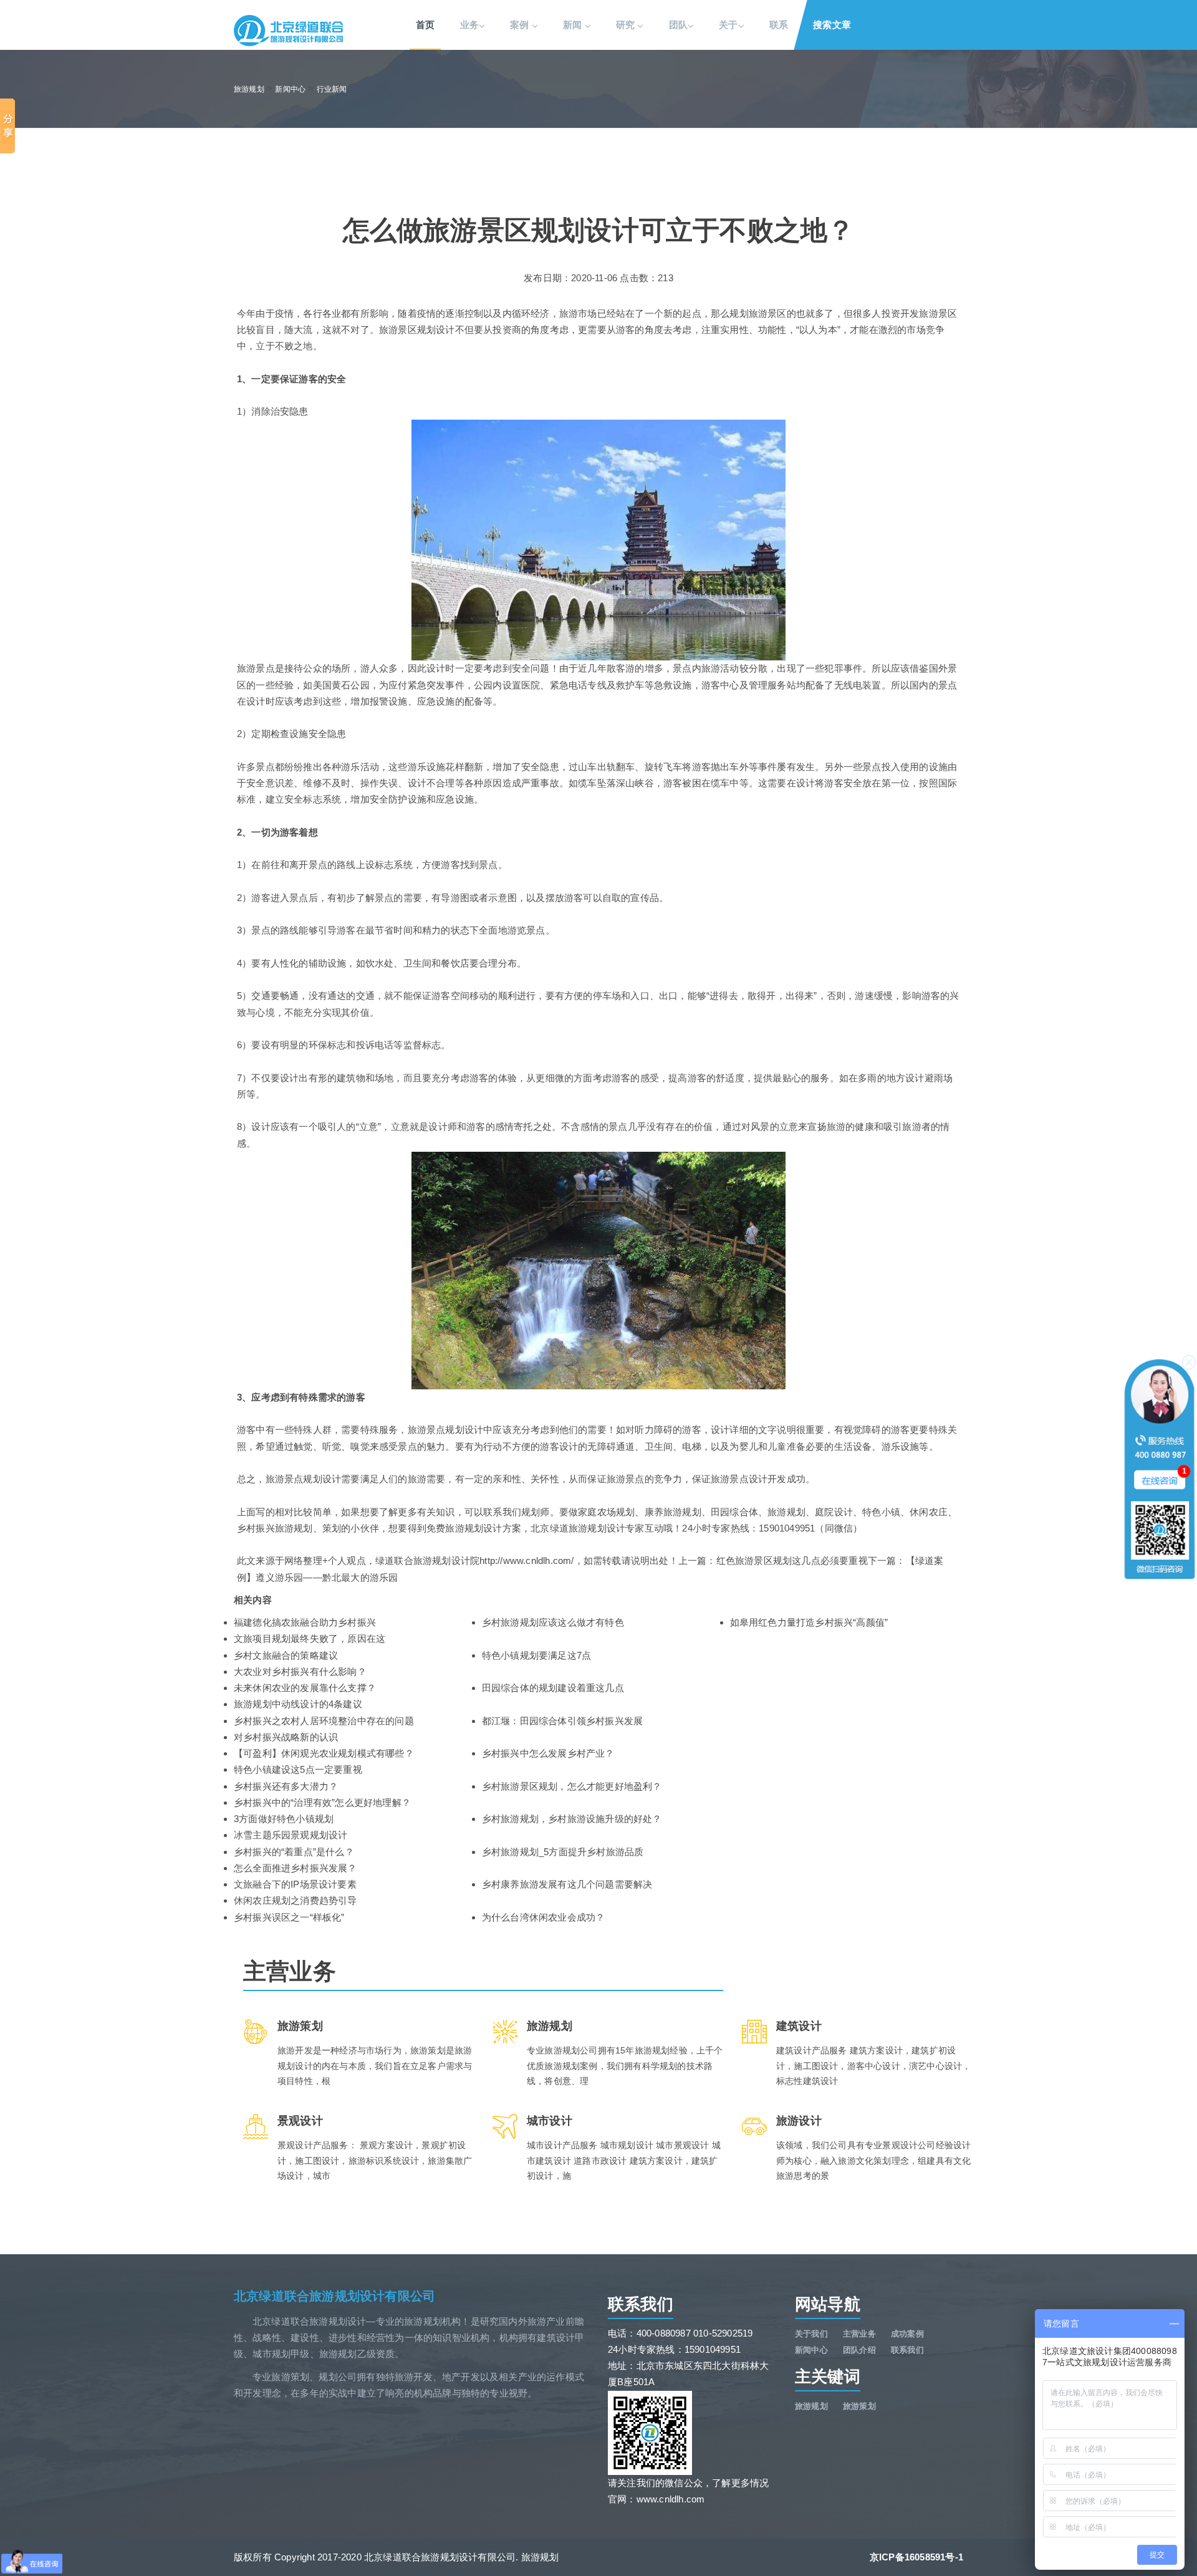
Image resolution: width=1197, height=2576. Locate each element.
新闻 (574, 25)
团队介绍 (859, 2350)
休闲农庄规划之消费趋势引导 (296, 1900)
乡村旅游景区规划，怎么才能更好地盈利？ (572, 1786)
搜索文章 (832, 25)
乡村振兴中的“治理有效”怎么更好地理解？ (322, 1802)
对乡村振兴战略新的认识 (286, 1737)
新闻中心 (290, 89)
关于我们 (811, 2334)
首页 (425, 25)
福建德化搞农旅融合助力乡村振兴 (305, 1622)
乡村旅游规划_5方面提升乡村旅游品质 (563, 1852)
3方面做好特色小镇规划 (284, 1819)
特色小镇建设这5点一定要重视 (298, 1769)
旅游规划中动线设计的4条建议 (298, 1704)
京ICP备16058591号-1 (916, 2557)
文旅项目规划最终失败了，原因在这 (310, 1638)
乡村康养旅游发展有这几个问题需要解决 (567, 1884)
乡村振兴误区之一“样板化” (289, 1917)
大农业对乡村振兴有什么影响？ (300, 1672)
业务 (469, 25)
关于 (728, 25)
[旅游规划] (288, 30)
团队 (678, 25)
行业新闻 (332, 89)
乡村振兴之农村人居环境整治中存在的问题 (324, 1721)
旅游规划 (249, 89)
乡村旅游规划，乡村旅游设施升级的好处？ (572, 1819)
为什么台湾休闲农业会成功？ (544, 1917)
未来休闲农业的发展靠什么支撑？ (305, 1688)
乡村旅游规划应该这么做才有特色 (553, 1622)
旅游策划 (859, 2406)
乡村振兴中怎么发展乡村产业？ (548, 1753)
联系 (779, 25)
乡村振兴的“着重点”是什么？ (294, 1852)
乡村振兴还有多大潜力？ (286, 1786)
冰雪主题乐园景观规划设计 (291, 1835)
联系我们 (907, 2350)
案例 (521, 25)
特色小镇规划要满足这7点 (536, 1655)
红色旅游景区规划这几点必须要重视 (792, 1561)
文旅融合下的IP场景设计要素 (295, 1884)
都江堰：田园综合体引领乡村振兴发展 (562, 1721)
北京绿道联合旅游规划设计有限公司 (334, 2296)
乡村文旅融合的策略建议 (286, 1655)
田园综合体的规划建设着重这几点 (553, 1688)
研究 (627, 25)
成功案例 (907, 2334)
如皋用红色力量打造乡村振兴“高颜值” (809, 1622)
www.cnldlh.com (671, 2499)
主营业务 (859, 2334)
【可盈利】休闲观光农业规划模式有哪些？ (324, 1753)
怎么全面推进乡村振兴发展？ (296, 1868)
